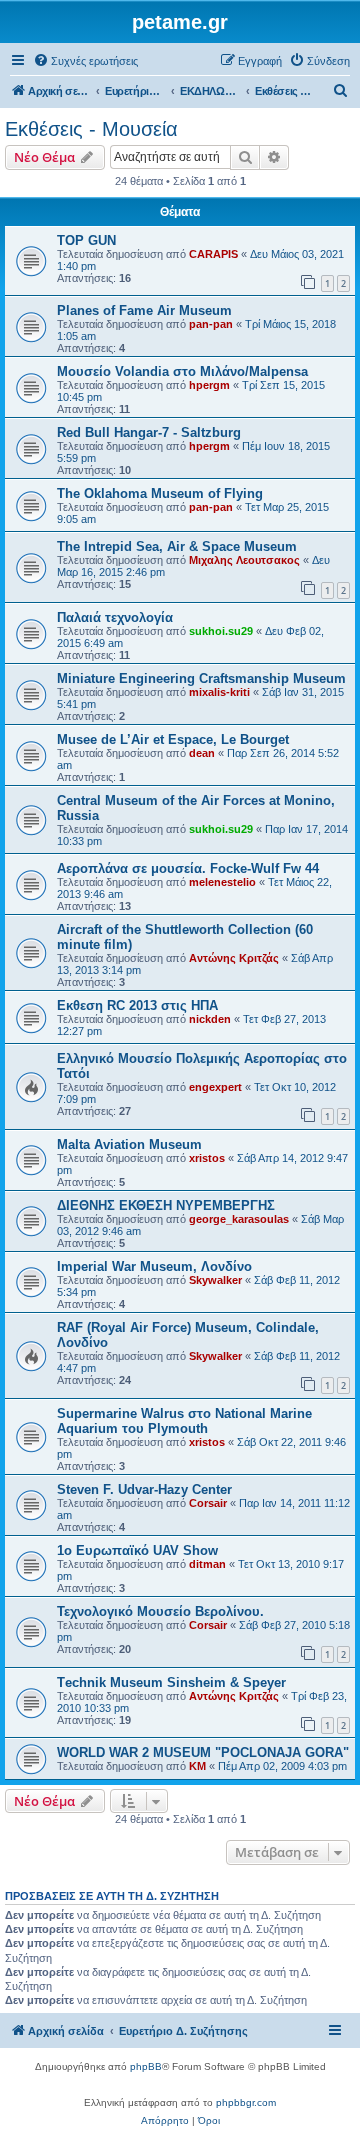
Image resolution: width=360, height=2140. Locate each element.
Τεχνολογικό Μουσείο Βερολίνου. (160, 1611)
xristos (207, 1158)
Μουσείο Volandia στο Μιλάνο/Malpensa (182, 371)
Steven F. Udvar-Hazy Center (144, 1489)
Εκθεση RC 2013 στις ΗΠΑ (137, 1005)
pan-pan (211, 324)
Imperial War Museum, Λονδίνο (154, 1266)
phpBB (146, 2066)
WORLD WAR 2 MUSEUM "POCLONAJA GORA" (203, 1752)
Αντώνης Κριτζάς (234, 958)
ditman (207, 1564)
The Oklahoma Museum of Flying (160, 493)
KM (197, 1766)
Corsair (208, 1503)
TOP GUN (86, 240)
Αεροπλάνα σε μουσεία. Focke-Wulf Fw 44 (188, 868)
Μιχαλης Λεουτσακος (244, 560)
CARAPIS (213, 254)
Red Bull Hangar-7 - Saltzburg (149, 432)
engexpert (215, 1087)
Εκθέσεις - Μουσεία (91, 129)
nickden (210, 1019)
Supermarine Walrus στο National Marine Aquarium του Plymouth (184, 1421)
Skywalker (215, 1280)
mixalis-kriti (219, 692)
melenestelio (222, 882)
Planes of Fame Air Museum (144, 310)
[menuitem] (85, 61)
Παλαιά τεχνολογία (115, 617)
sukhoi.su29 (221, 631)
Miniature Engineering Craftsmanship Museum (201, 678)
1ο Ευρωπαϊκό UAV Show (137, 1550)
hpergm (209, 385)
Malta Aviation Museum (129, 1144)
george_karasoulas (239, 1219)
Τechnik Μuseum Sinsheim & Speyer (171, 1682)
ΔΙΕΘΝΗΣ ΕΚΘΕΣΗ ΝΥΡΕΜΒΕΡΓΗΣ (166, 1205)
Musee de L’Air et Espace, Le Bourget (173, 739)
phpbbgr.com (246, 2102)
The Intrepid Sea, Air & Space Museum (177, 546)
